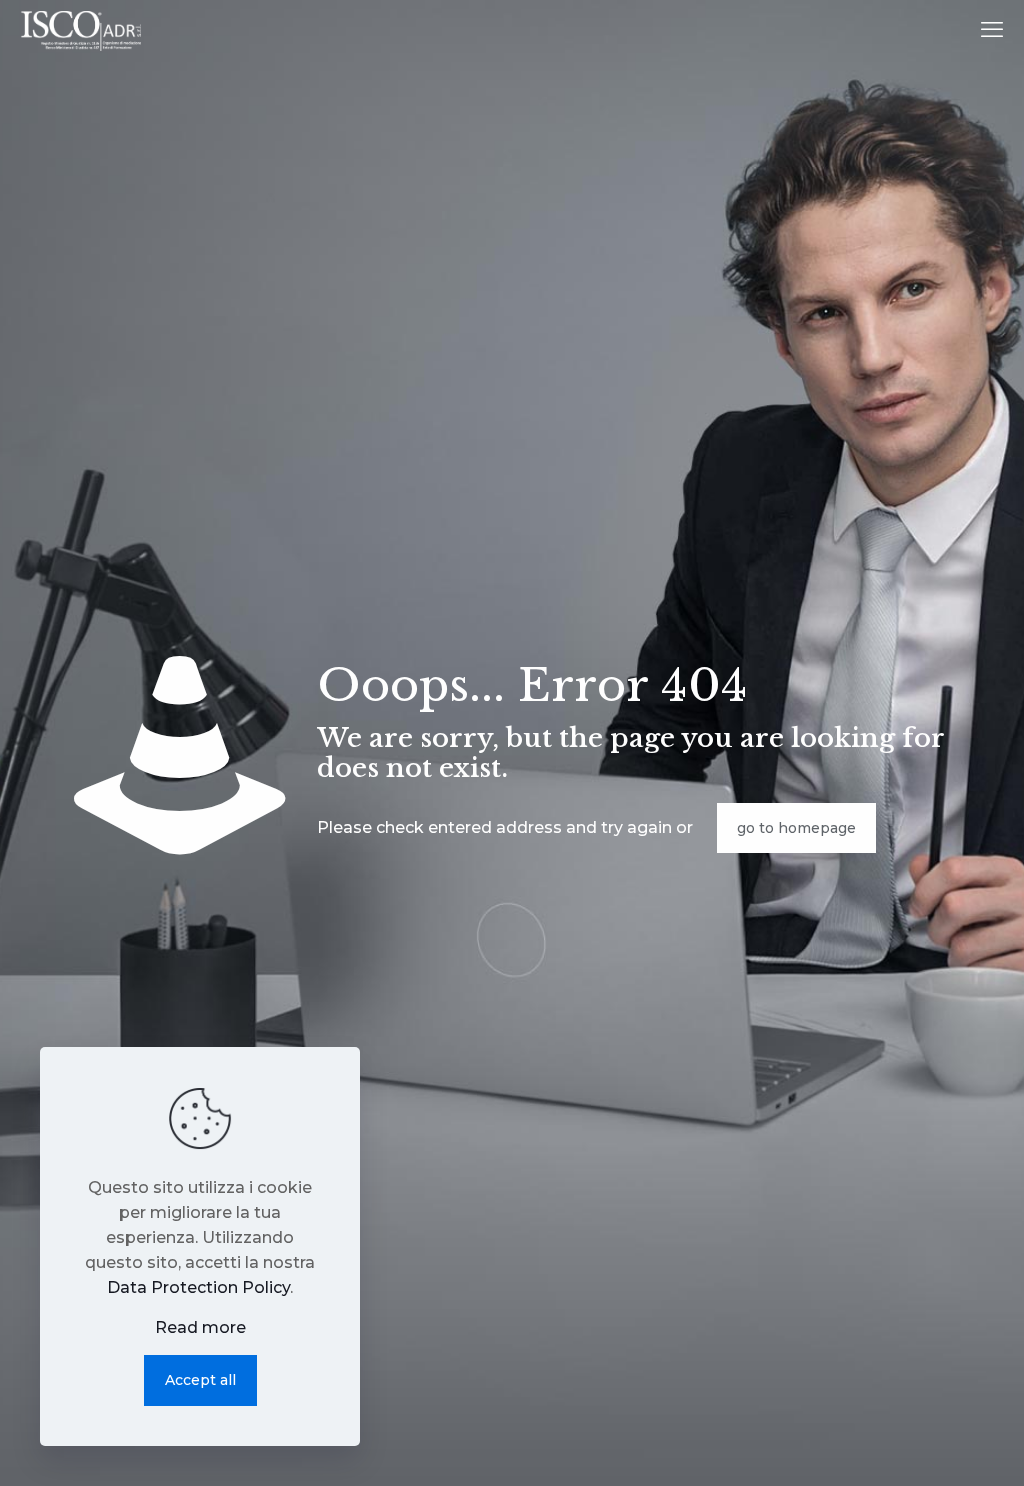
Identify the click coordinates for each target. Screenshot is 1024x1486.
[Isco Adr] (80, 30)
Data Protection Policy (198, 1287)
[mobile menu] (992, 30)
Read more (200, 1327)
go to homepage (796, 828)
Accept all (200, 1380)
